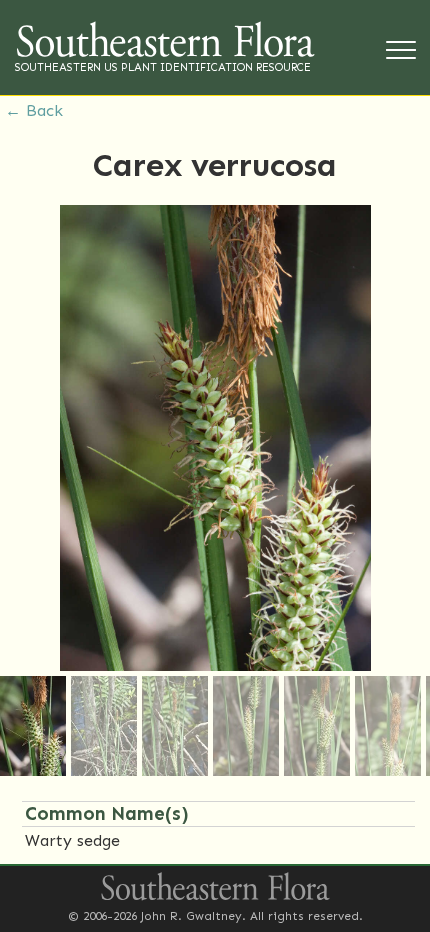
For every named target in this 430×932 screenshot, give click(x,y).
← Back (34, 110)
